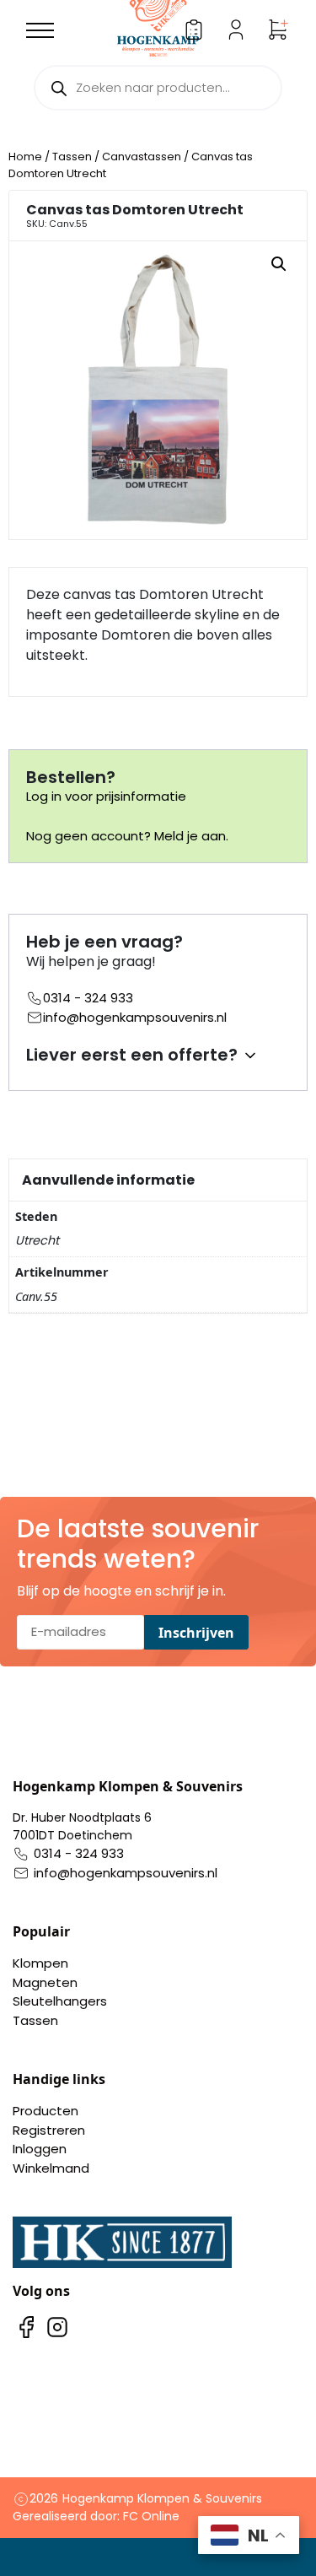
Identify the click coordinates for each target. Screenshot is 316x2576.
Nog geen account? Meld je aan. (127, 836)
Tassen (72, 157)
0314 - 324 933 (88, 998)
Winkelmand (51, 2168)
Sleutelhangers (60, 2001)
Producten (46, 2111)
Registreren (49, 2130)
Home (25, 157)
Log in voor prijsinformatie (106, 796)
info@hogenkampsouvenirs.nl (135, 1017)
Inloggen (40, 2149)
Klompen (40, 1963)
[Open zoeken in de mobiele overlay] (158, 88)
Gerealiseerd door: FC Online (96, 2516)
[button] (279, 264)
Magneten (45, 1982)
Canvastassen (142, 157)
